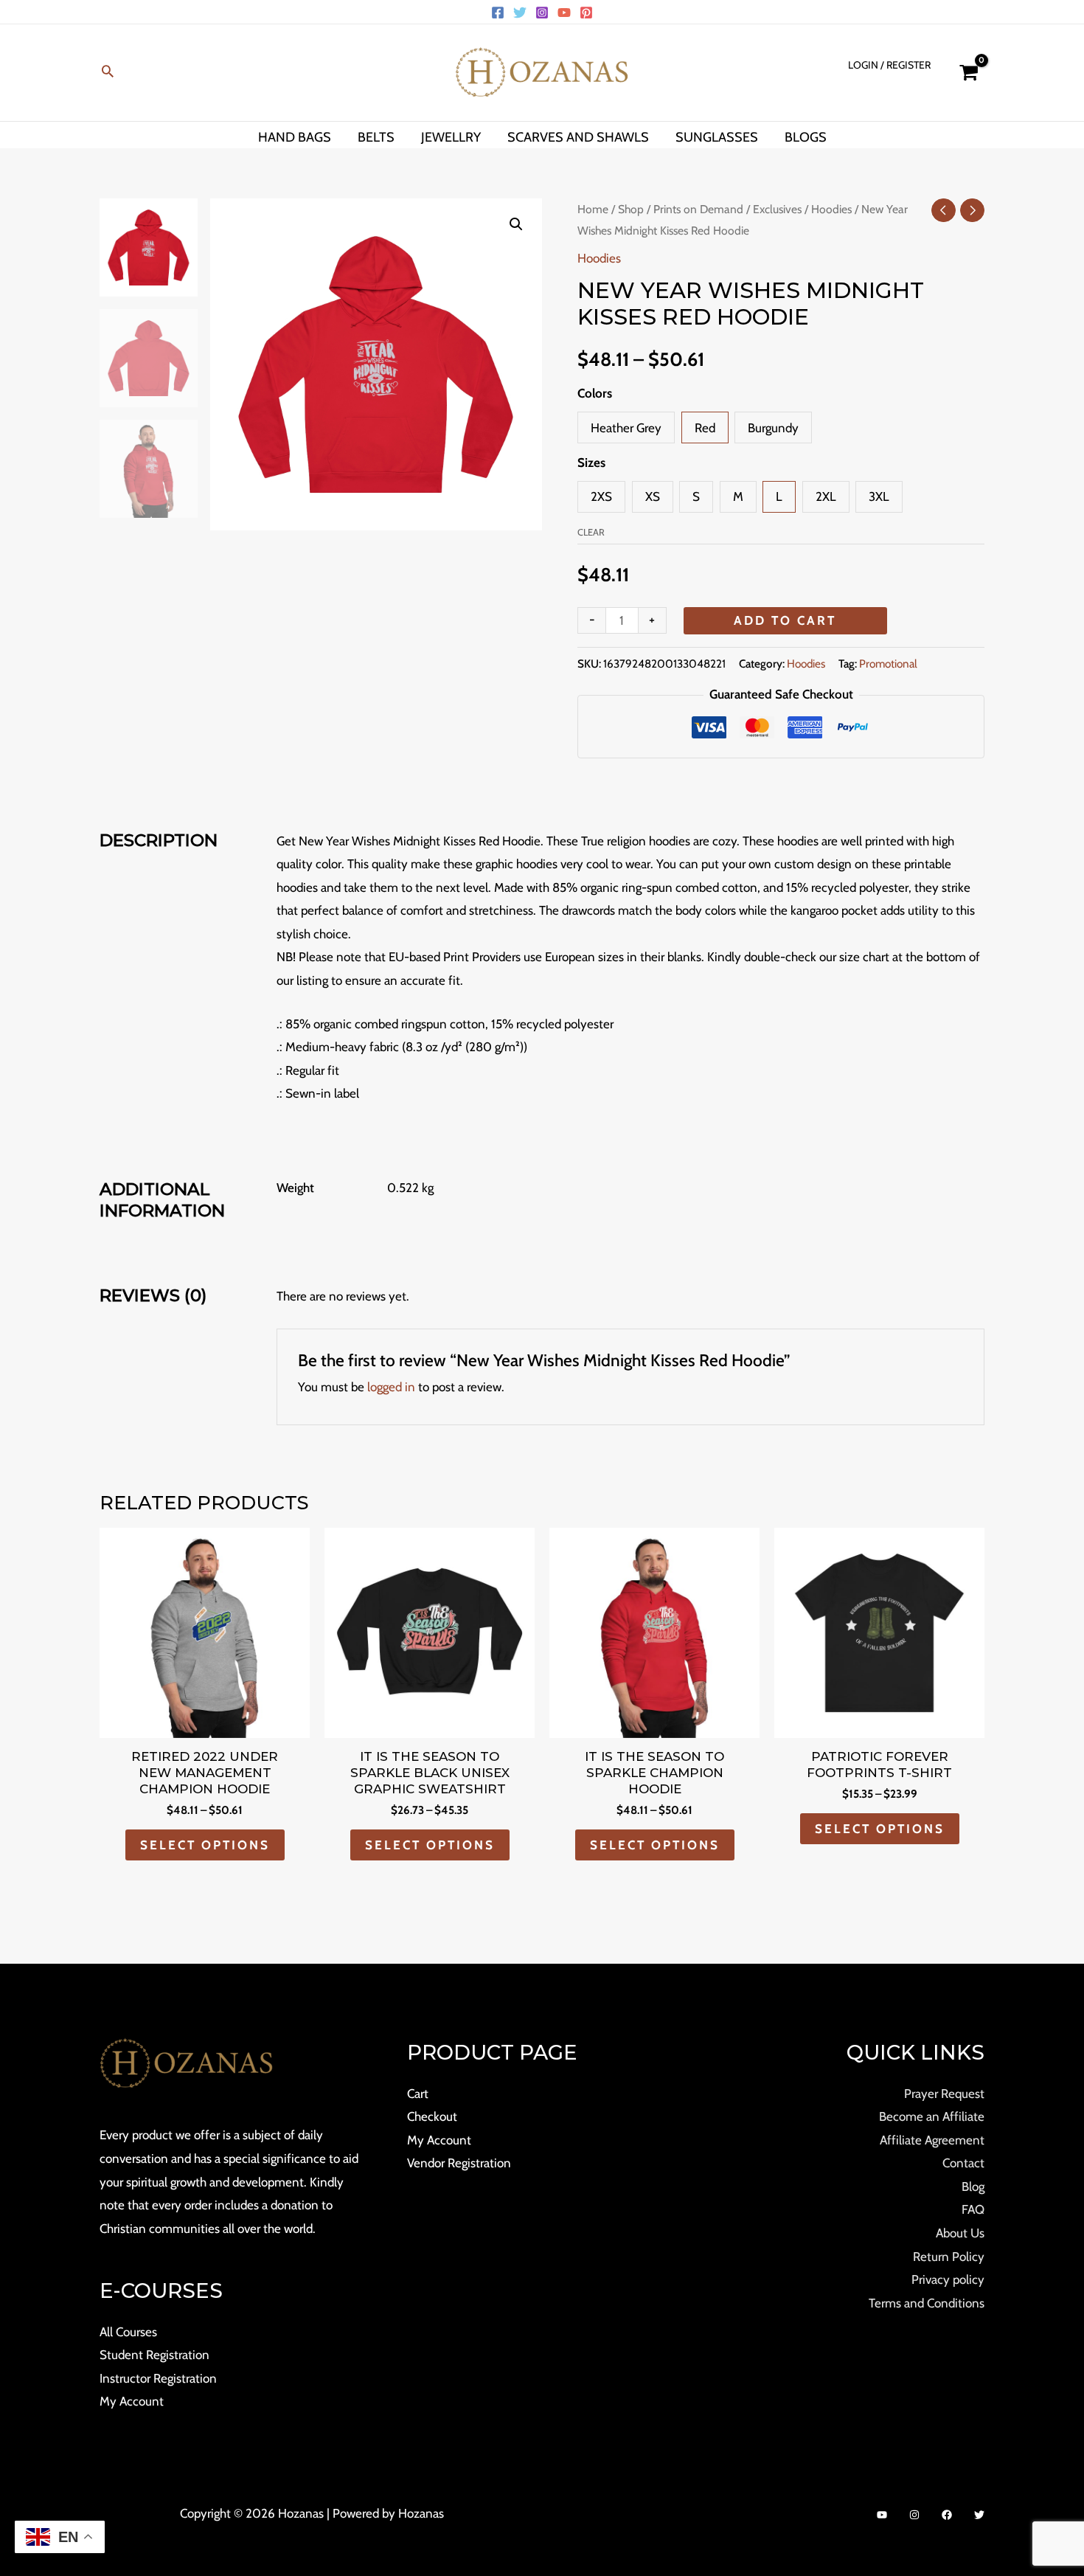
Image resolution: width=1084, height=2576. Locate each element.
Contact (963, 2163)
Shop (631, 209)
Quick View (205, 1724)
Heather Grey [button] (626, 428)
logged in (391, 1387)
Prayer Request (944, 2094)
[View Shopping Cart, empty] (969, 73)
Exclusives (777, 209)
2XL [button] (826, 496)
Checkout (432, 2116)
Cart (418, 2094)
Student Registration (154, 2355)
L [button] (779, 496)
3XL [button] (879, 496)
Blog (973, 2187)
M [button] (738, 496)
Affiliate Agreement (932, 2140)
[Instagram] (542, 13)
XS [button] (653, 496)
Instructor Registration (158, 2378)
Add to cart (785, 620)
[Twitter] (520, 13)
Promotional (888, 664)
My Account (132, 2401)
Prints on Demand (698, 209)
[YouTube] (564, 13)
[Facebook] (498, 13)
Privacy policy (948, 2279)
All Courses (128, 2332)
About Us (960, 2233)
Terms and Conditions (927, 2303)
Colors (595, 393)
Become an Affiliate (932, 2116)
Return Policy (949, 2257)
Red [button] (705, 428)
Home (593, 209)
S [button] (696, 496)
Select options (205, 1845)
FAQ (973, 2209)
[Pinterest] (586, 13)
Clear (591, 532)
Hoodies (831, 209)
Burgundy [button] (773, 428)
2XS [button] (601, 496)
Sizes (591, 463)
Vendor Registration (459, 2163)
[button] (108, 73)
